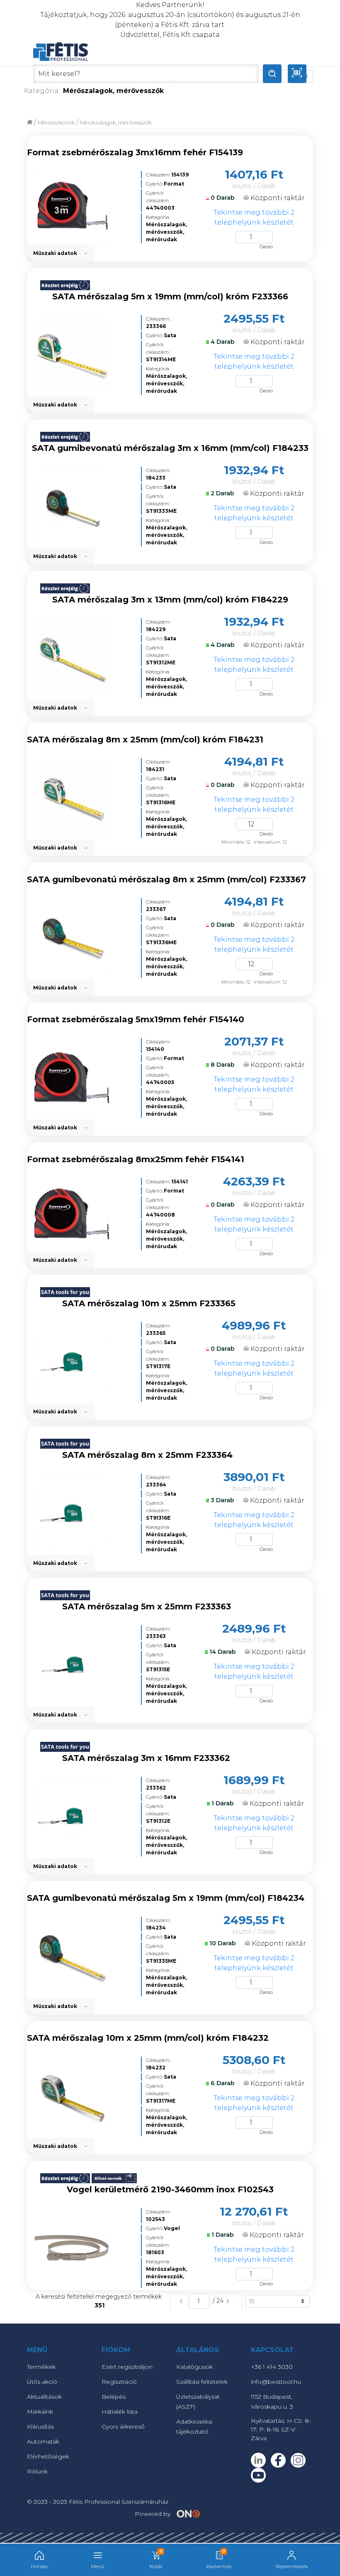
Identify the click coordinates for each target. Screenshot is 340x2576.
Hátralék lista (120, 2412)
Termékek (41, 2367)
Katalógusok (194, 2367)
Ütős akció (42, 2382)
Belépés (114, 2397)
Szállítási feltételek (202, 2382)
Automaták (43, 2441)
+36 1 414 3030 (272, 2367)
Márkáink (40, 2412)
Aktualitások (44, 2397)
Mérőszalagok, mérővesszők (116, 123)
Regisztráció (119, 2382)
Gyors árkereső (123, 2427)
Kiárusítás (40, 2427)
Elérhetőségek (48, 2456)
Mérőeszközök (56, 123)
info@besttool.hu (276, 2382)
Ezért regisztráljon (127, 2367)
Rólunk (37, 2471)
